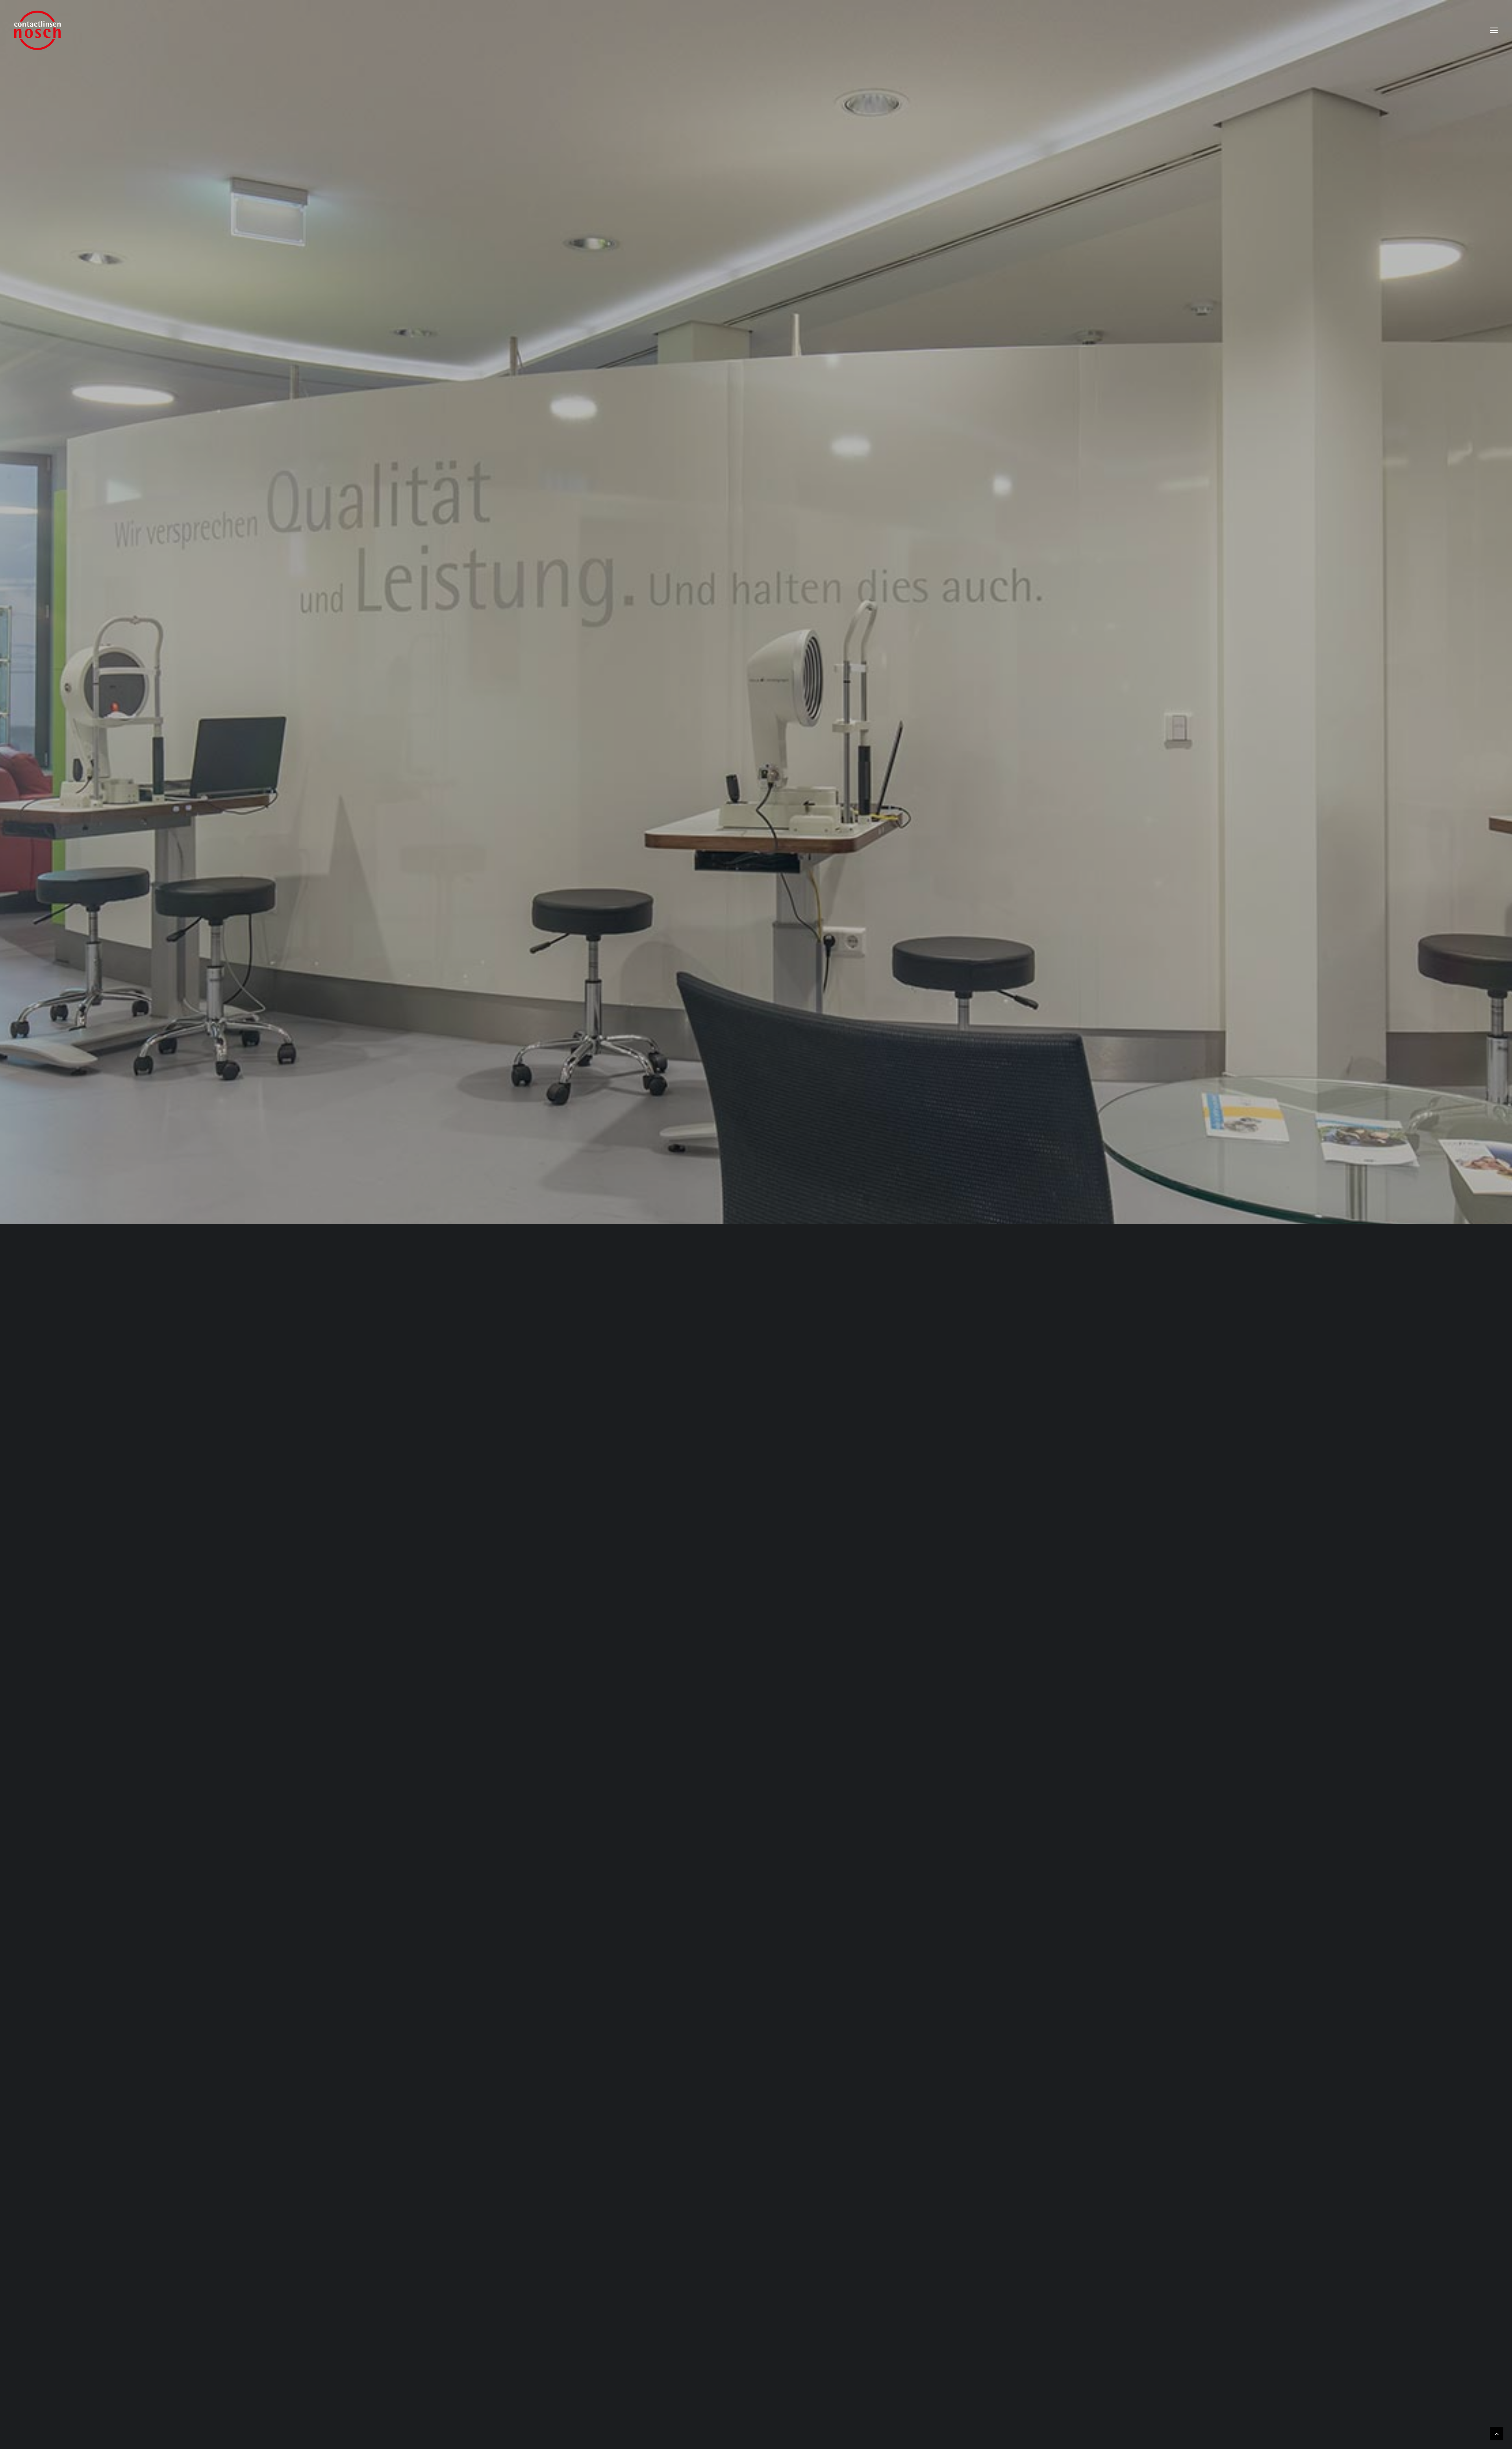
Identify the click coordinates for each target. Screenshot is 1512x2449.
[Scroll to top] (1497, 2433)
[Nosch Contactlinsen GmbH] (37, 30)
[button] (1494, 30)
